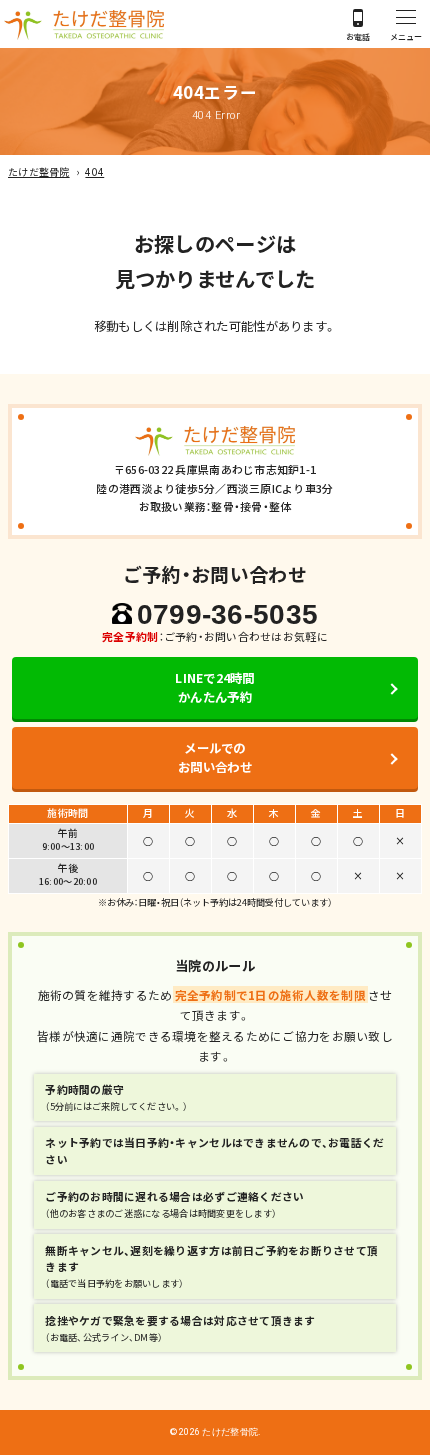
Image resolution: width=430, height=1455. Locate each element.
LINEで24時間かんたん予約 (214, 687)
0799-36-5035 (227, 614)
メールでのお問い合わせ (215, 757)
